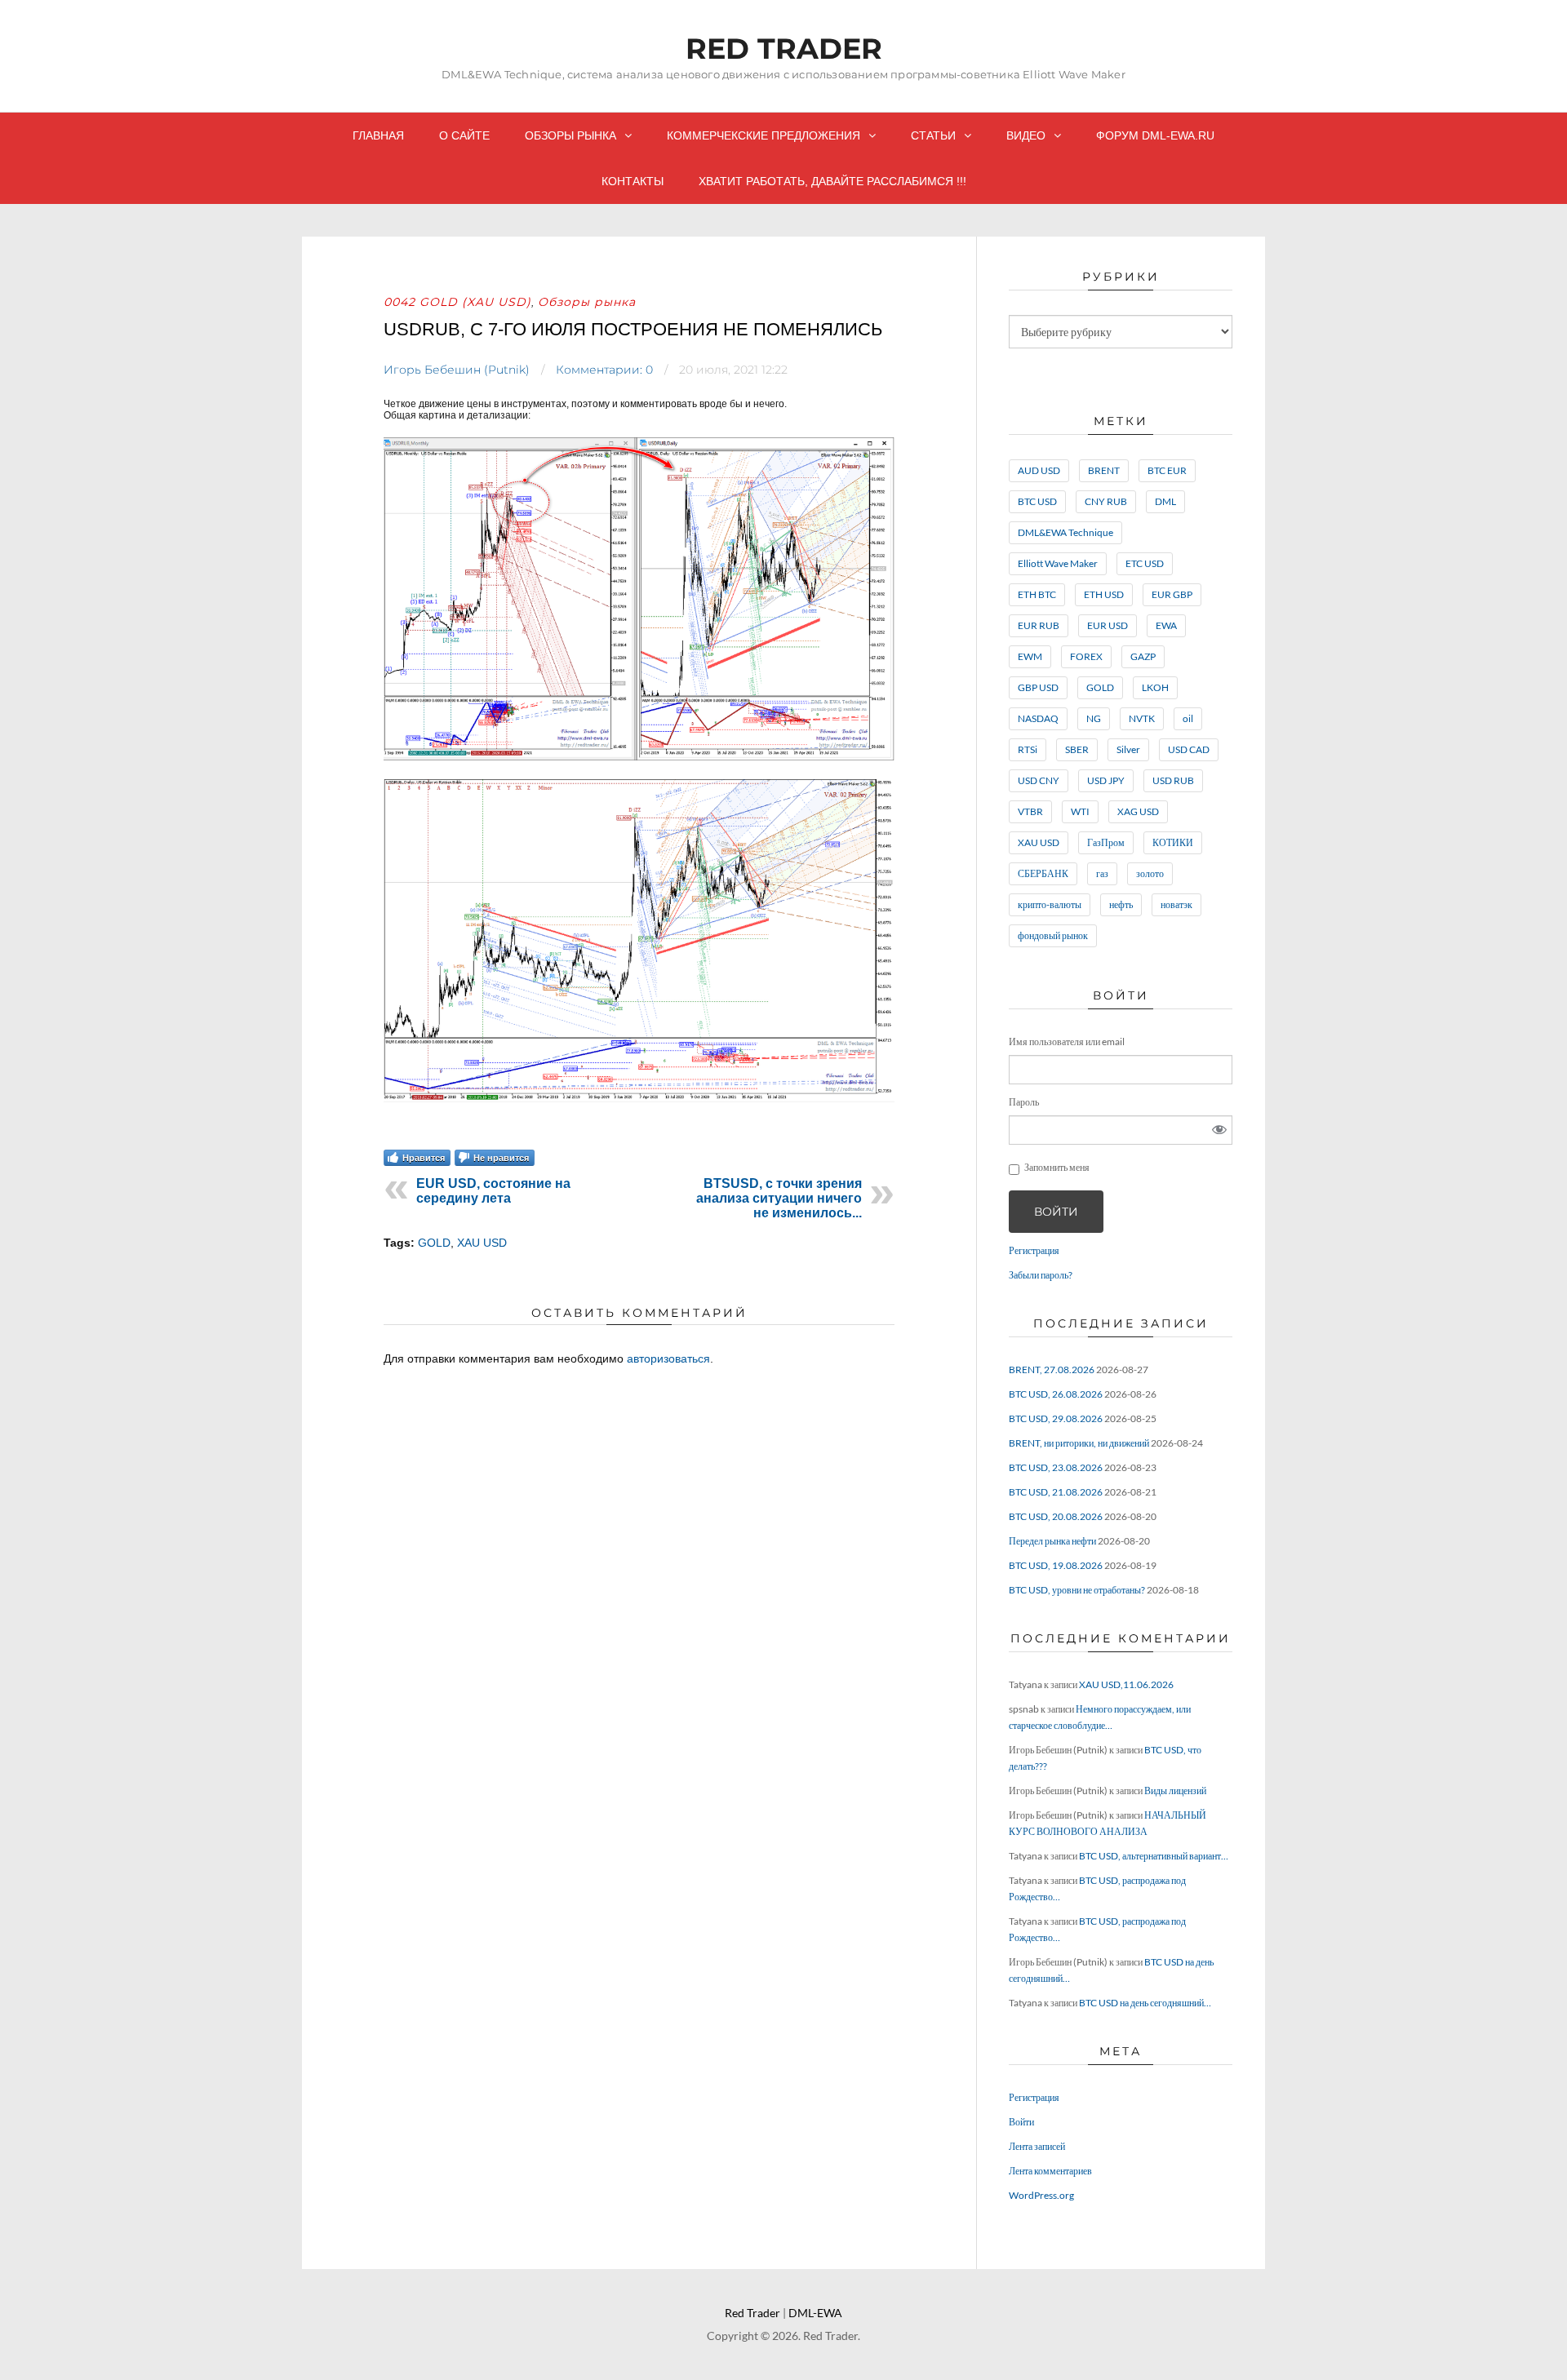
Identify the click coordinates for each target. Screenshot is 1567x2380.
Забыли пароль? (1041, 1275)
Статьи (933, 135)
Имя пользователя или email (1067, 1042)
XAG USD (1138, 811)
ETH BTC (1037, 594)
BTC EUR (1167, 470)
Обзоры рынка (570, 135)
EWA (1166, 625)
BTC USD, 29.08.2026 (1056, 1418)
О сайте (464, 135)
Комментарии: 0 (604, 370)
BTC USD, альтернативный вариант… (1154, 1856)
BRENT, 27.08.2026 (1052, 1369)
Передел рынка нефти (1052, 1541)
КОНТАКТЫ (633, 181)
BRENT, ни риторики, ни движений (1079, 1443)
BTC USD (1037, 501)
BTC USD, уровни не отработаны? (1077, 1590)
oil (1188, 718)
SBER (1077, 749)
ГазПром (1106, 842)
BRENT (1104, 470)
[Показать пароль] (1219, 1130)
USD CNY (1039, 780)
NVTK (1142, 718)
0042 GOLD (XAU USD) (457, 302)
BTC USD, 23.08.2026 (1056, 1467)
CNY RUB (1106, 501)
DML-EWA (815, 2313)
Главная (378, 135)
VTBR (1030, 811)
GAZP (1143, 656)
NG (1094, 718)
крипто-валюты (1050, 904)
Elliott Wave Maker (1058, 563)
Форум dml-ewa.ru (1155, 135)
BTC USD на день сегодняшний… (1145, 2003)
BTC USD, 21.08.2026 (1056, 1492)
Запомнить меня (1057, 1167)
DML (1165, 501)
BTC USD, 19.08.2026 (1056, 1565)
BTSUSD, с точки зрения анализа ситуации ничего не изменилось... (779, 1198)
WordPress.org (1041, 2195)
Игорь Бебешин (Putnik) (457, 370)
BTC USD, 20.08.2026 (1056, 1516)
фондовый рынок (1053, 935)
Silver (1128, 749)
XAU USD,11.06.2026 (1126, 1684)
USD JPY (1106, 780)
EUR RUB (1039, 625)
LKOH (1155, 687)
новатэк (1176, 904)
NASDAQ (1038, 718)
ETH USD (1104, 594)
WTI (1080, 811)
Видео (1026, 135)
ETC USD (1145, 563)
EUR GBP (1172, 594)
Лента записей (1037, 2146)
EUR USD (1108, 625)
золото (1150, 873)
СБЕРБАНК (1043, 873)
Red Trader (784, 49)
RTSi (1028, 749)
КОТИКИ (1173, 842)
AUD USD (1039, 470)
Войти (1056, 1212)
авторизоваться (668, 1358)
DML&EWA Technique (1065, 532)
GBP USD (1038, 687)
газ (1102, 873)
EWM (1030, 656)
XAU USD (482, 1243)
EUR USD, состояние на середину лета (493, 1191)
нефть (1121, 904)
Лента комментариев (1050, 2171)
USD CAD (1189, 749)
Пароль (1024, 1102)
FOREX (1086, 656)
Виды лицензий (1175, 1791)
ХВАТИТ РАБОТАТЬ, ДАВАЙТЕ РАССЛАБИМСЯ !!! (832, 181)
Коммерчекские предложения (764, 135)
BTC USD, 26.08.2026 (1056, 1394)
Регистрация (1034, 1250)
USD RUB (1173, 780)
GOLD (434, 1243)
